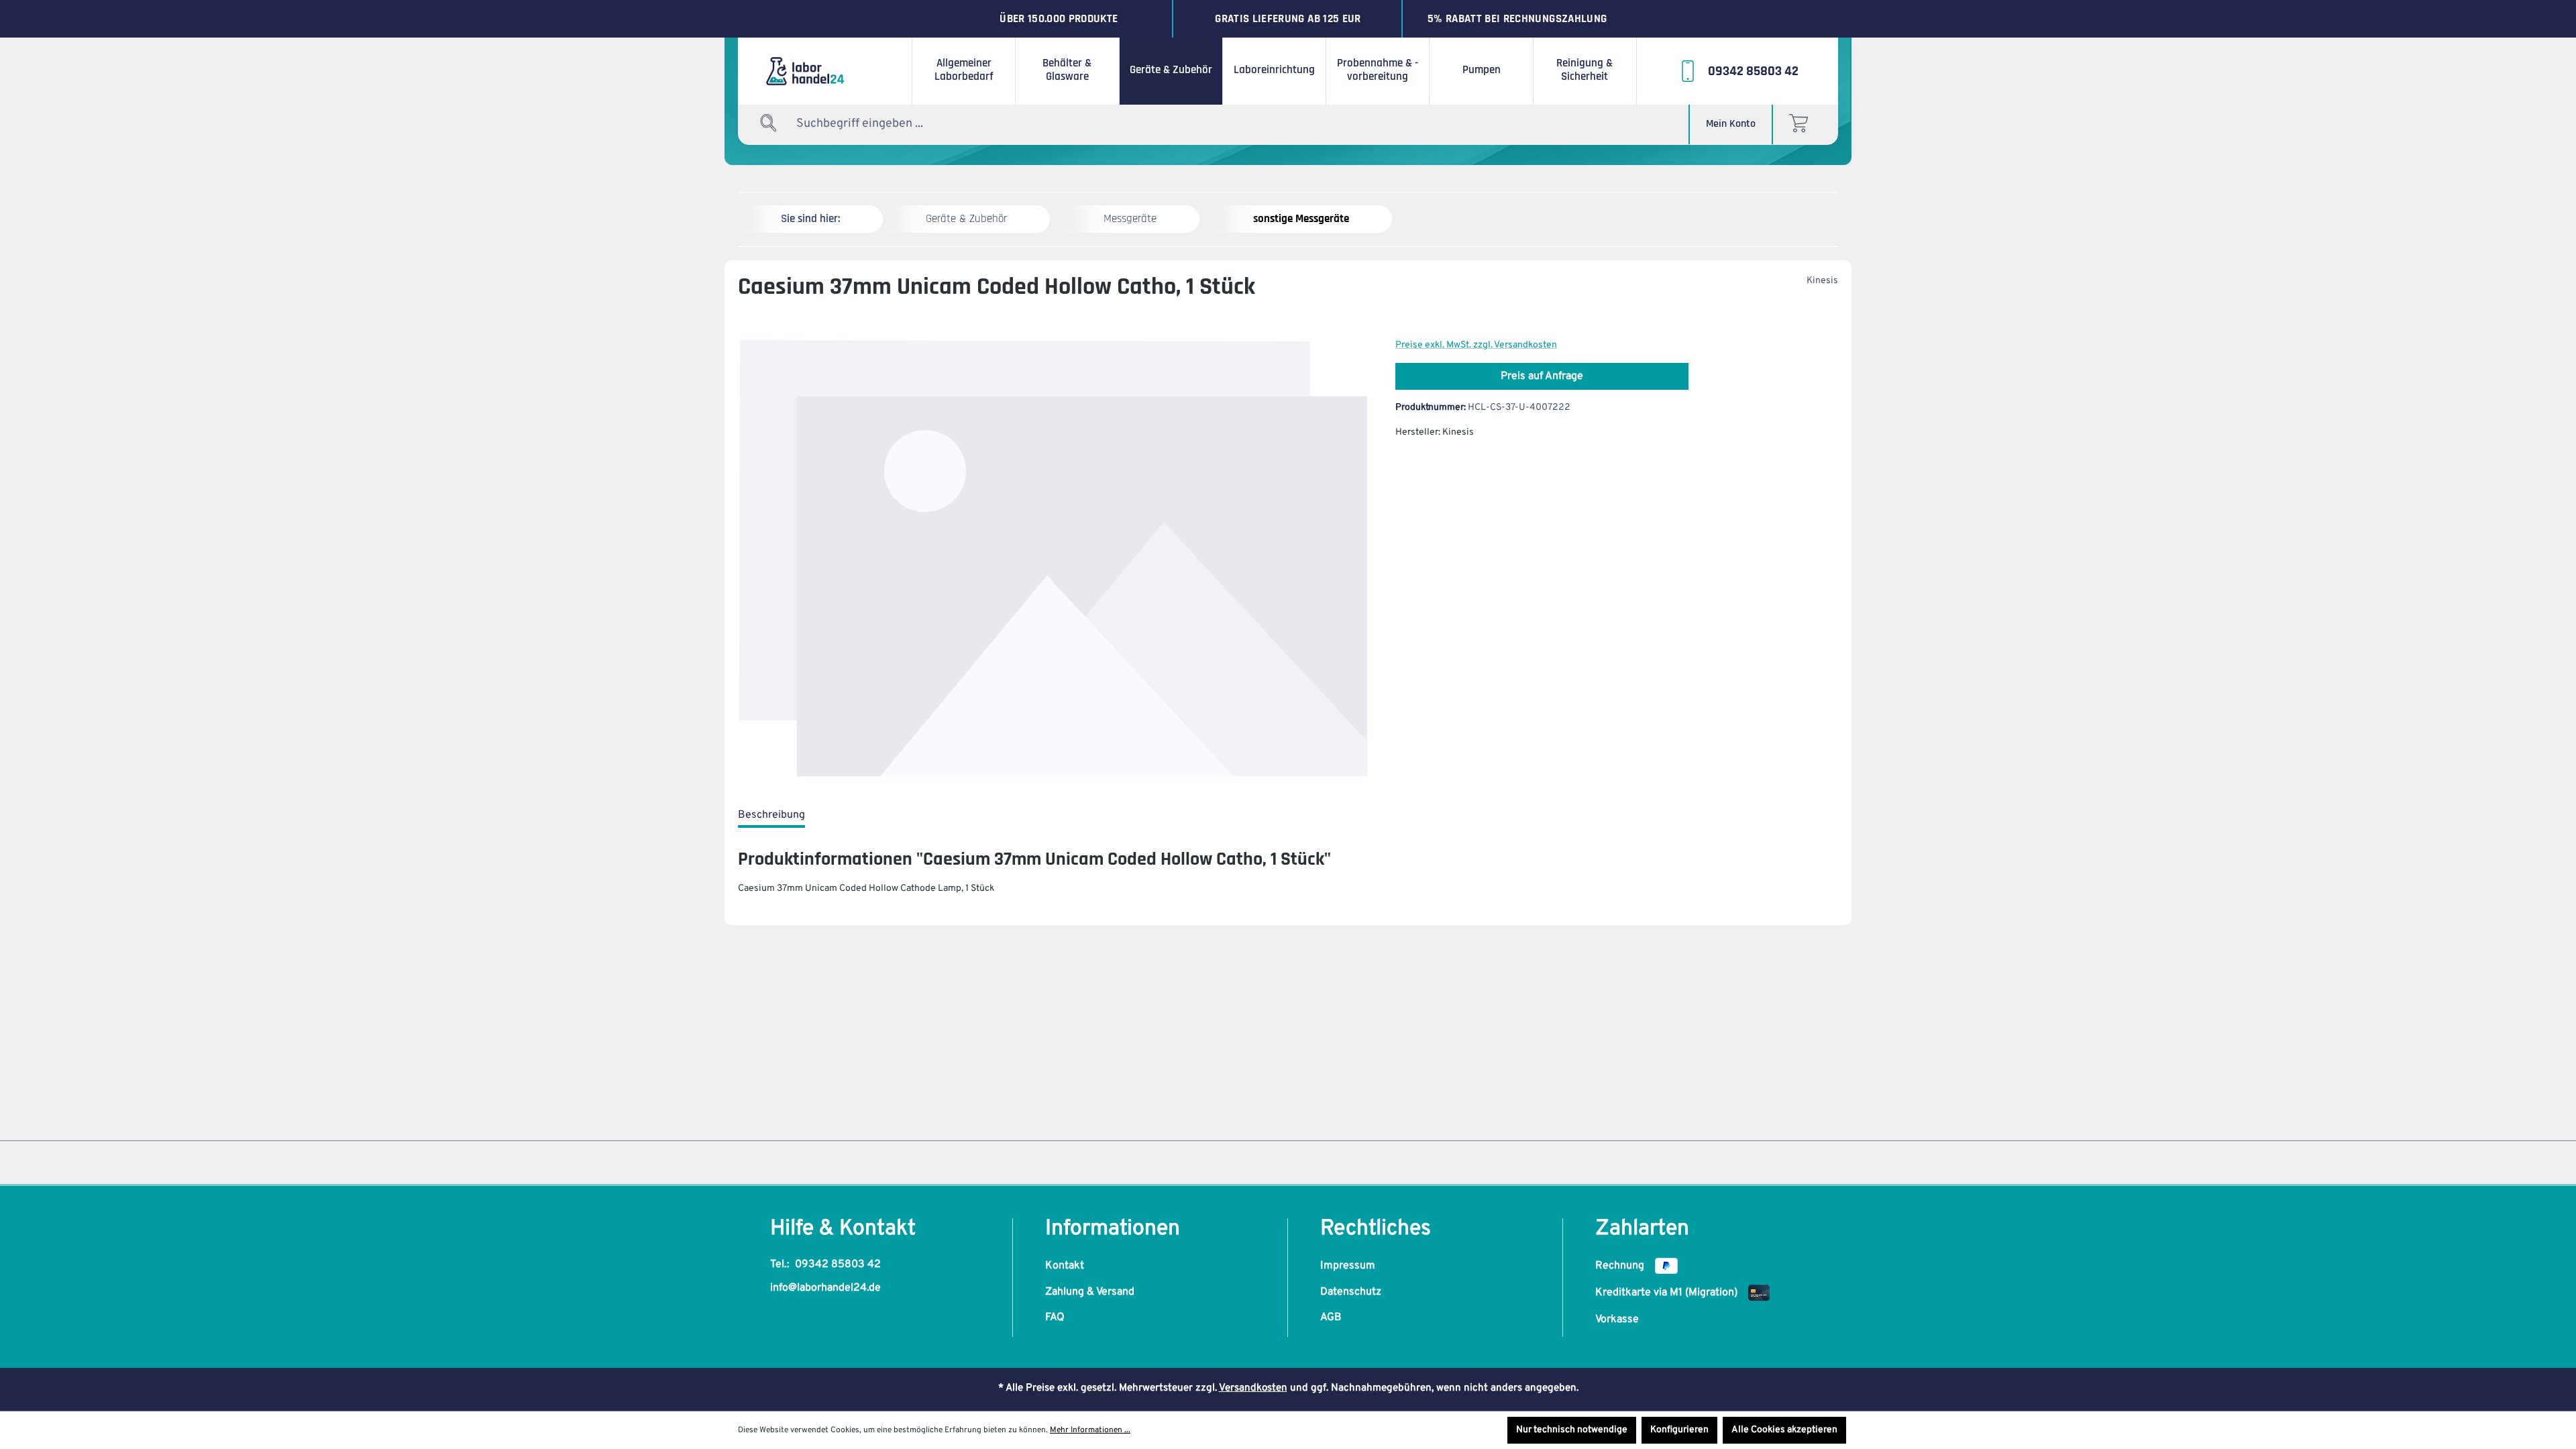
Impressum (1348, 1266)
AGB (1331, 1318)
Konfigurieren (1679, 1430)
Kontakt (1065, 1266)
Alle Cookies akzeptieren (1784, 1430)
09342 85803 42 (838, 1265)
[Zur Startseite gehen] (825, 71)
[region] (1053, 559)
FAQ (1055, 1318)
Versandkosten (1253, 1388)
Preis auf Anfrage (1542, 376)
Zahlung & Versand (1090, 1292)
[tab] (771, 816)
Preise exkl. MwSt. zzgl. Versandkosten (1476, 345)
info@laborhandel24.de (825, 1288)
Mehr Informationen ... (1090, 1430)
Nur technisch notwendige (1572, 1430)
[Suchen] (769, 124)
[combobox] (879, 124)
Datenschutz (1351, 1292)
